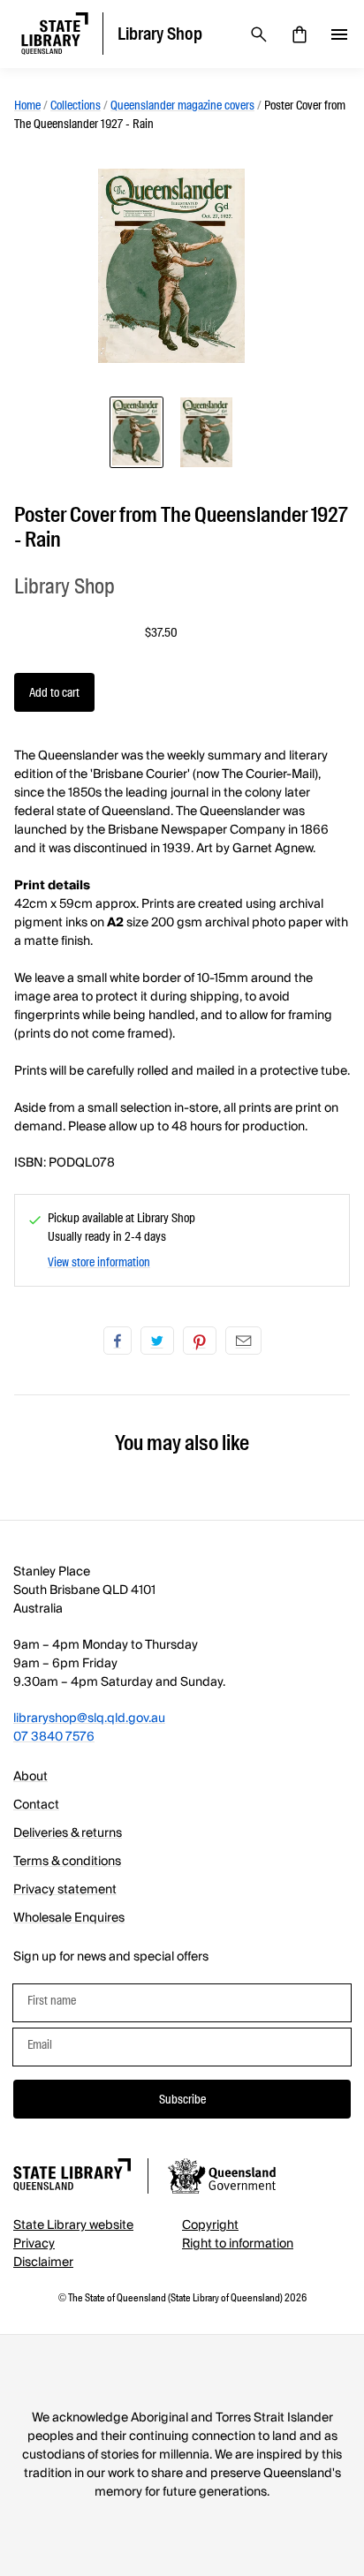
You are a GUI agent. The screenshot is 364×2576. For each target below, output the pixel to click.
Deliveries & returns (68, 1833)
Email (243, 1341)
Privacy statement (65, 1890)
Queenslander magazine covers (182, 105)
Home (27, 105)
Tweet (157, 1341)
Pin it (200, 1341)
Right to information (238, 2244)
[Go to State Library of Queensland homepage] (72, 2177)
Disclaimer (43, 2262)
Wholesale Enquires (69, 1918)
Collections (76, 105)
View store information (99, 1262)
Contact (36, 1805)
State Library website (73, 2225)
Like (118, 1341)
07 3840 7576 (54, 1737)
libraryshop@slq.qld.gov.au (89, 1719)
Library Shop (64, 586)
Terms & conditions (67, 1862)
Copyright (210, 2225)
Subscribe (182, 2099)
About (30, 1777)
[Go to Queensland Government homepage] (222, 2179)
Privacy (34, 2244)
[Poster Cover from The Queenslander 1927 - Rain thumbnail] (136, 432)
